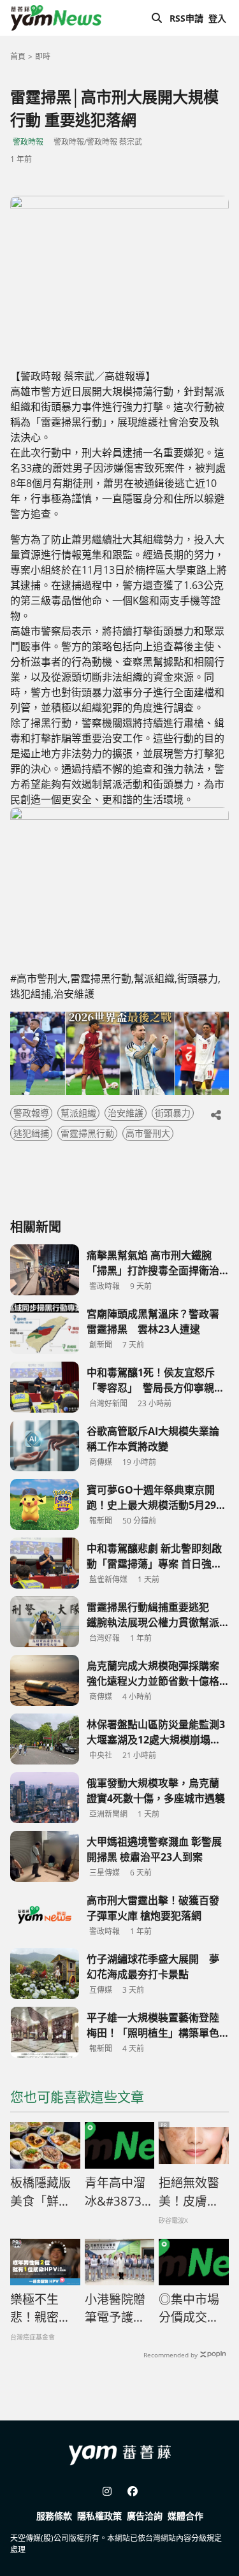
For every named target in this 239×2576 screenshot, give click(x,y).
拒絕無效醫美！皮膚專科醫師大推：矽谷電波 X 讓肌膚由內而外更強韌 (190, 2192)
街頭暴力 (173, 1113)
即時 (43, 56)
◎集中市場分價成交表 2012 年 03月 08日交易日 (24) (194, 2309)
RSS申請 (186, 18)
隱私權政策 (99, 2516)
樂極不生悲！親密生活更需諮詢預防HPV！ (40, 2309)
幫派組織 (78, 1113)
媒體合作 (185, 2516)
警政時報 (28, 142)
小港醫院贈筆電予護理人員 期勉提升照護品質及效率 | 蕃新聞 (117, 2309)
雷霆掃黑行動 (87, 1133)
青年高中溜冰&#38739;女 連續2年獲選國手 (118, 2192)
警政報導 (31, 1113)
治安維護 (126, 1113)
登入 (217, 18)
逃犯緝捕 (31, 1133)
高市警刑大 (148, 1133)
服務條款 (54, 2516)
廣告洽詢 (145, 2516)
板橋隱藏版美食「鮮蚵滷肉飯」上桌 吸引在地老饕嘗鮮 (42, 2192)
